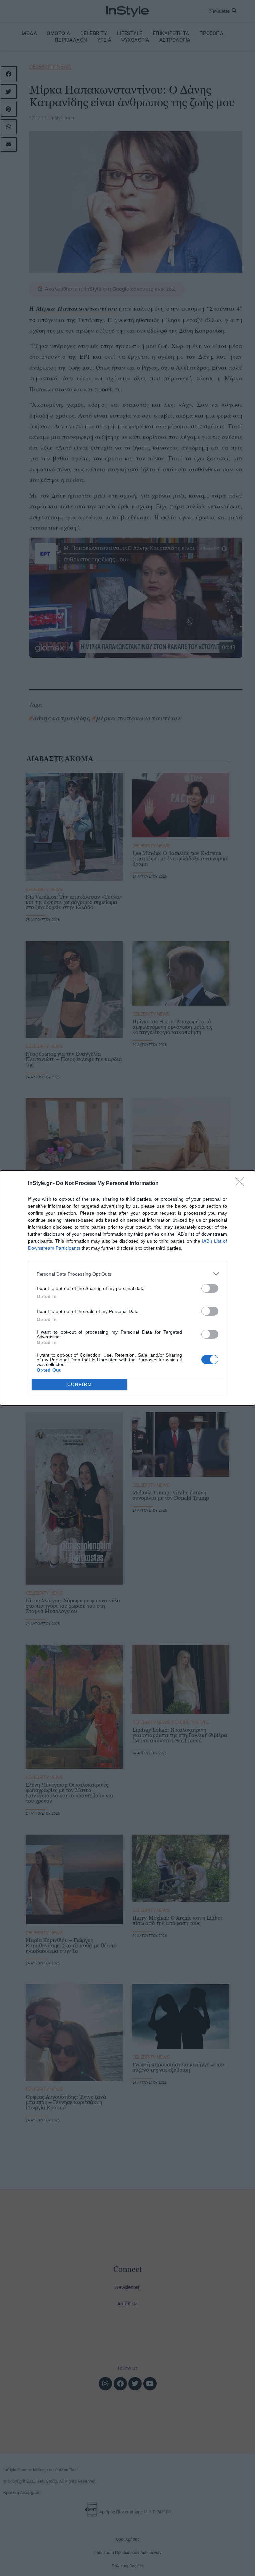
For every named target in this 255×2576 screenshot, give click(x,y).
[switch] (210, 1288)
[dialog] (127, 1288)
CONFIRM (80, 1385)
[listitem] (127, 1274)
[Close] (242, 1184)
